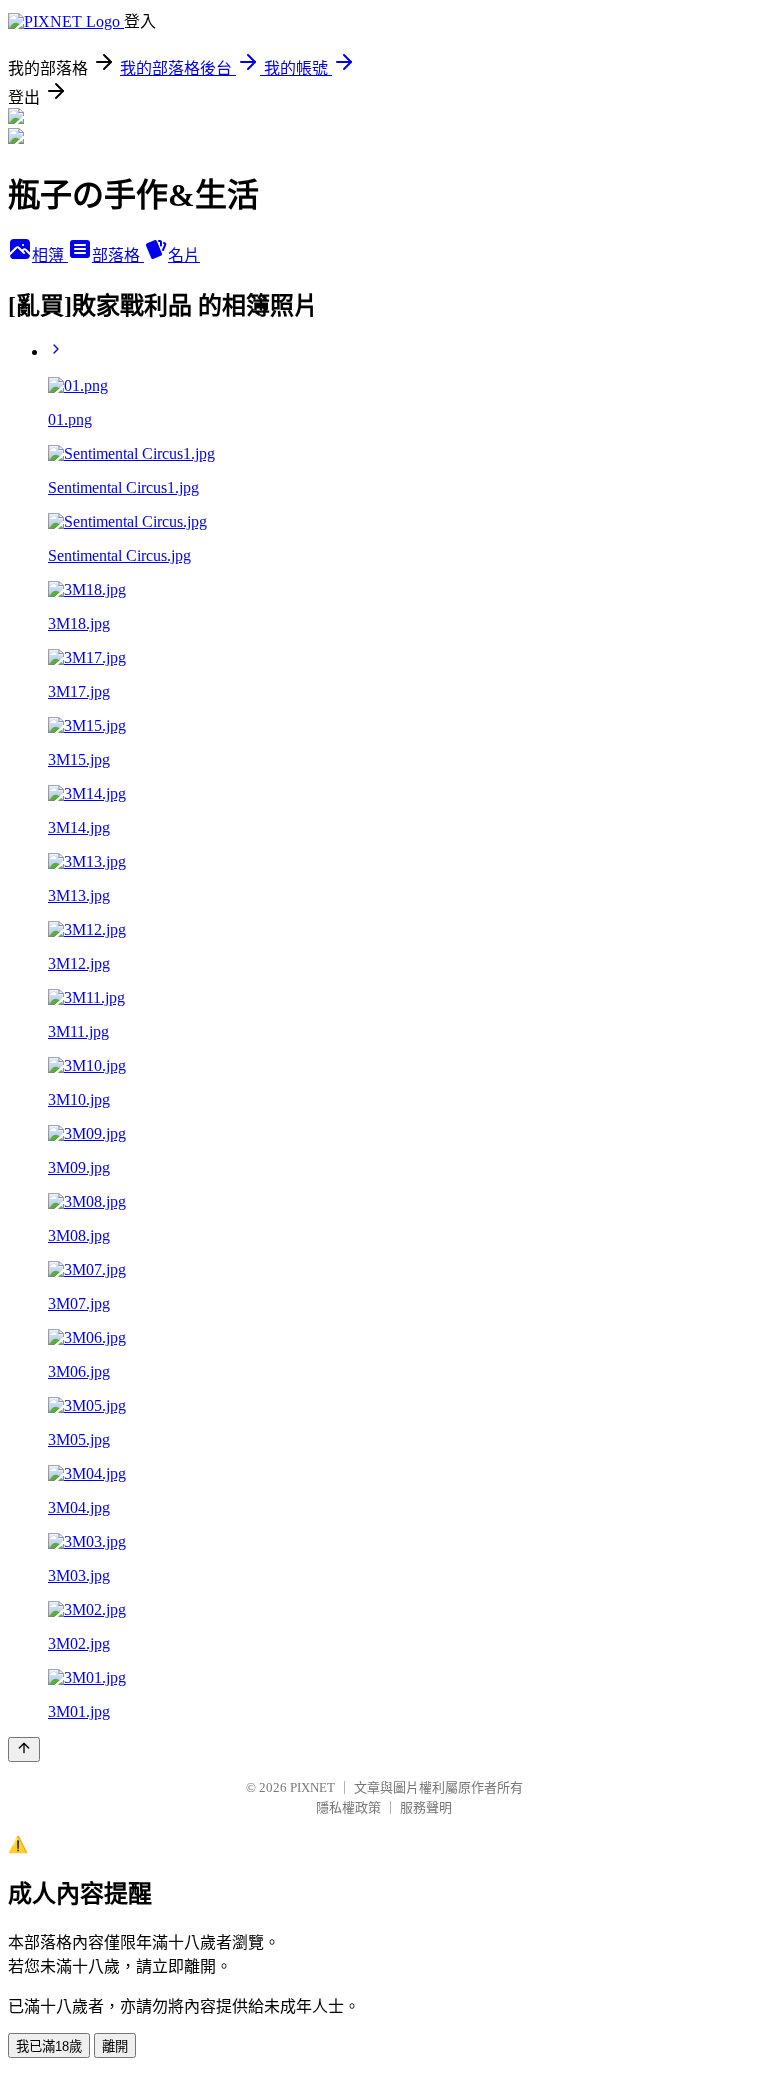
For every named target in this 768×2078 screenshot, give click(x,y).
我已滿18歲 (49, 2046)
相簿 (50, 255)
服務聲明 (426, 1807)
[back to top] (24, 1749)
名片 (184, 255)
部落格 (118, 255)
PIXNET (312, 1787)
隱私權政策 (348, 1807)
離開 (115, 2046)
